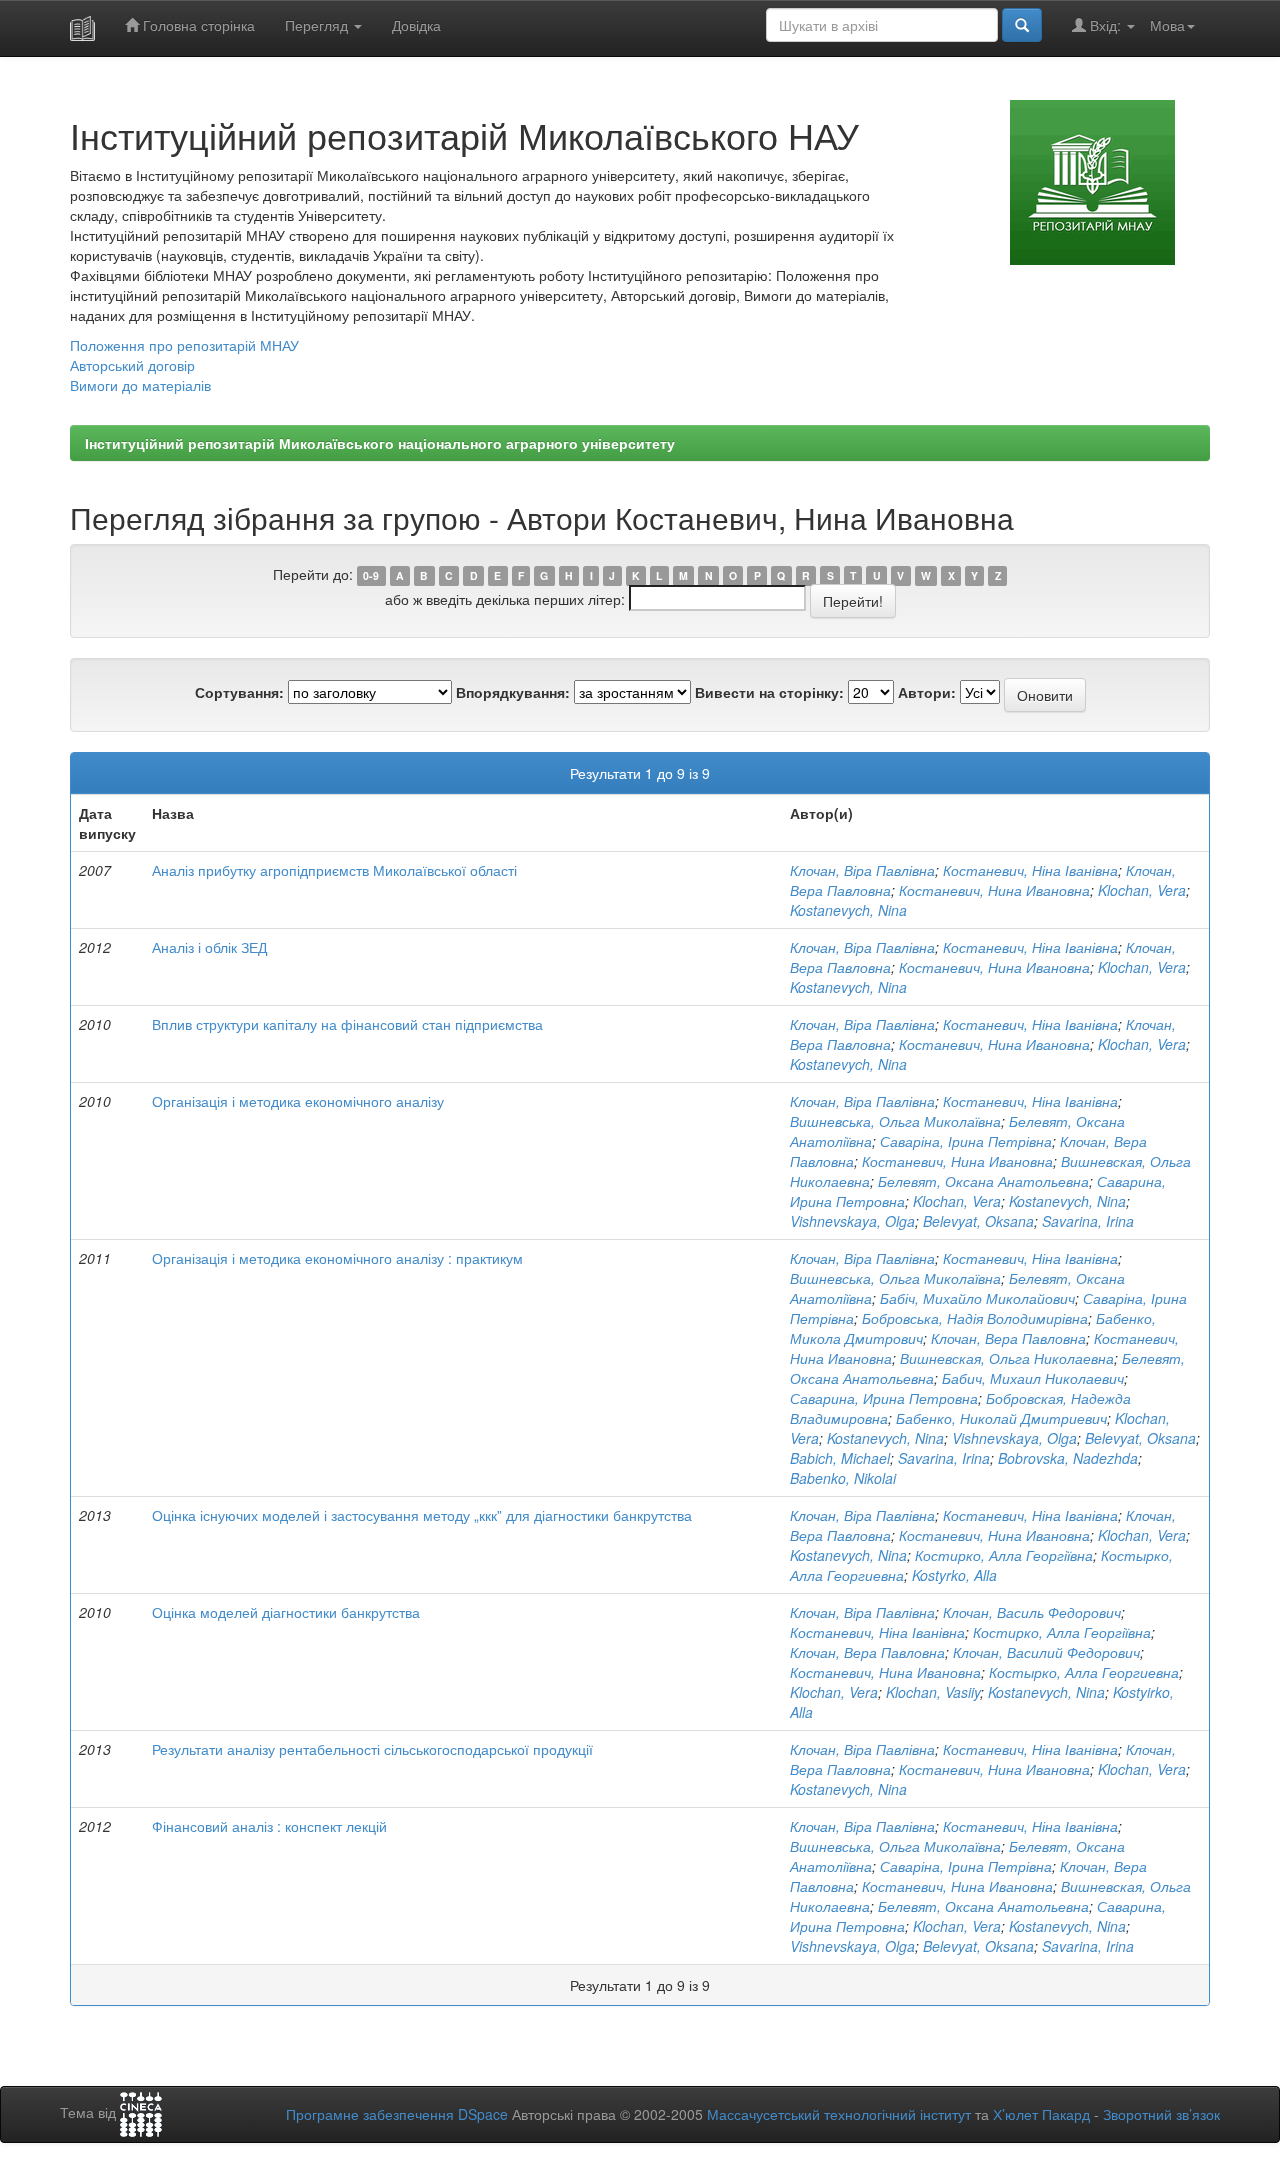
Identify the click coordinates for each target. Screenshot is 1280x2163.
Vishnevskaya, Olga (852, 1221)
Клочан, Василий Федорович (1046, 1652)
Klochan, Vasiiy (933, 1692)
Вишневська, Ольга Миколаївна (895, 1121)
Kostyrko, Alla (954, 1575)
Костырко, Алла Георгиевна (1084, 1672)
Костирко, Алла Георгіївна (1004, 1555)
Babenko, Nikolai (843, 1478)
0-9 (371, 575)
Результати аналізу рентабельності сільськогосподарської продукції (372, 1749)
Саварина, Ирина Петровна (884, 1398)
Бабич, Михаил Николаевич (1033, 1378)
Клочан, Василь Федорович (1032, 1612)
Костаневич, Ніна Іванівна (1030, 870)
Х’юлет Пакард (1041, 2114)
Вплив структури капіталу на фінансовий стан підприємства (347, 1024)
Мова (1167, 25)
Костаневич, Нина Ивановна (994, 890)
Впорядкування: (513, 692)
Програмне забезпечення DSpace (397, 2114)
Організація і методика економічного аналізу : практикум (337, 1258)
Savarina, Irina (1088, 1221)
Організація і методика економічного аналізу (298, 1101)
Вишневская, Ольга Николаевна (1007, 1358)
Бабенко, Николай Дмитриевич (1001, 1418)
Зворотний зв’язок (1161, 2114)
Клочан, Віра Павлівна (862, 870)
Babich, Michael (840, 1458)
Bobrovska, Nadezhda (1068, 1458)
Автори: (927, 692)
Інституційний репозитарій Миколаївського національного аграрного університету (380, 443)
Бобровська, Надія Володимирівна (975, 1318)
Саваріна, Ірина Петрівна (966, 1141)
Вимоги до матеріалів (140, 385)
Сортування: (239, 692)
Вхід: (1105, 25)
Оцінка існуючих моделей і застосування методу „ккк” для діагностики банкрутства (422, 1515)
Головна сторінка (197, 25)
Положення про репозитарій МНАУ (184, 345)
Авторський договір (132, 365)
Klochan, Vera (1142, 890)
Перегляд (318, 25)
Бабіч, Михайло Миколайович (977, 1298)
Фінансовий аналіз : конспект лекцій (269, 1826)
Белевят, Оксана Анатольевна (983, 1181)
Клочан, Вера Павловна (1008, 1338)
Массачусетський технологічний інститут (839, 2114)
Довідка (416, 25)
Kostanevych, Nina (848, 910)
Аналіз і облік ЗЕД (209, 947)
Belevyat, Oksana (978, 1221)
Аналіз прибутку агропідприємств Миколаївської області (334, 870)
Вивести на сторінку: (769, 692)
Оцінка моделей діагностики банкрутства (286, 1612)
